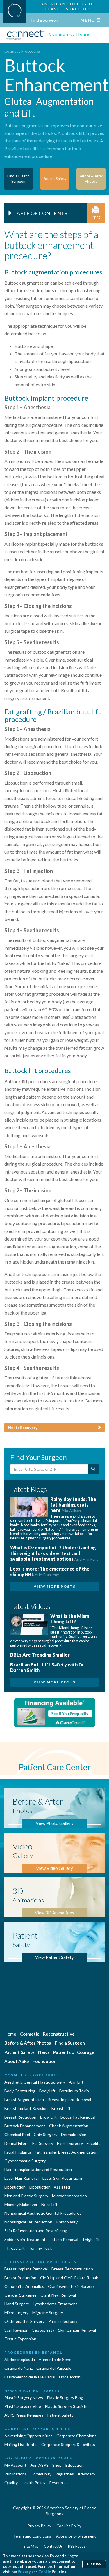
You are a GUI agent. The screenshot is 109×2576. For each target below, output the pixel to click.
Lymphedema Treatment (55, 2304)
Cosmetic (30, 2034)
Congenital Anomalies (24, 2286)
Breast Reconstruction (72, 2269)
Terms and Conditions (32, 2536)
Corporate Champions (76, 2436)
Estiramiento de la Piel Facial (30, 2377)
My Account (15, 2465)
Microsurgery (16, 2312)
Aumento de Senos (56, 2359)
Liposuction (15, 2187)
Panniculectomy (63, 2321)
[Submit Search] (93, 1469)
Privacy (24, 2572)
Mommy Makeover (21, 2204)
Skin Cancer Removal (77, 2330)
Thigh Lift (91, 2239)
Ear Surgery (43, 2143)
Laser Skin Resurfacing (63, 2178)
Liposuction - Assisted (50, 2187)
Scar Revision (16, 2330)
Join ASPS (39, 2465)
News (44, 2052)
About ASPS (17, 2061)
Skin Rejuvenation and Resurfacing (36, 2231)
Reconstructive (59, 2034)
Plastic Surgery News (24, 2398)
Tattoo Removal (64, 2239)
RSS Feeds (77, 2546)
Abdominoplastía (20, 2359)
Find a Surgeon (45, 20)
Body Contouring (20, 2091)
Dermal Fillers (16, 2143)
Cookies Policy (69, 2526)
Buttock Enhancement (25, 2126)
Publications (16, 2474)
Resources (59, 2483)
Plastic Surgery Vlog (23, 2406)
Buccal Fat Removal (78, 2117)
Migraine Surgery (48, 2312)
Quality (11, 2483)
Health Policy (33, 2483)
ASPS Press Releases (24, 2415)
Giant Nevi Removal (58, 2295)
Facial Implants (18, 2152)
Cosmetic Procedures (23, 51)
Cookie (45, 2572)
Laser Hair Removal (22, 2178)
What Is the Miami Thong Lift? (70, 1619)
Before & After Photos (28, 2043)
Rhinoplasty (67, 2222)
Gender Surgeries (20, 2295)
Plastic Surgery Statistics (68, 2406)
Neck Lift (49, 2204)
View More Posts (55, 1586)
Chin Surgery (45, 2134)
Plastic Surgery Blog (65, 2398)
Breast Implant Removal (69, 2100)
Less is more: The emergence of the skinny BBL (50, 1571)
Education (75, 2465)
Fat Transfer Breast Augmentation (66, 2152)
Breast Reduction (20, 2117)
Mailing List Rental (21, 2444)
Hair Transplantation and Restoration (38, 2169)
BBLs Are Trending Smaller (40, 1655)
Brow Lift (48, 2117)
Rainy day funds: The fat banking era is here (73, 1505)
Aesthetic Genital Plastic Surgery (35, 2082)
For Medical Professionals (38, 2458)
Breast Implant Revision (26, 2108)
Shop (57, 2465)
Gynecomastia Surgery (25, 2161)
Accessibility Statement (76, 2536)
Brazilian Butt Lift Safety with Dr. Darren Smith (48, 1667)
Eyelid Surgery (70, 2143)
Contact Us (53, 2546)
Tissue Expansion (20, 2339)
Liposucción (70, 2377)
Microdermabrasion (69, 2196)
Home (10, 2034)
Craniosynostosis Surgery (71, 2286)
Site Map (31, 2546)
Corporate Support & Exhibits (68, 2444)
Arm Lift (76, 2082)
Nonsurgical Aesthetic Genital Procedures (43, 2213)
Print (96, 217)
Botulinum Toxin (74, 2091)
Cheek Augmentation (69, 2126)
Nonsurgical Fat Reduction (28, 2222)
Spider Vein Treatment (25, 2239)
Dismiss (94, 2564)
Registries (65, 2474)
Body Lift (47, 2091)
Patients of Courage (74, 2052)
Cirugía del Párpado (54, 2368)
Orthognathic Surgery (24, 2321)
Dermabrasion (74, 2134)
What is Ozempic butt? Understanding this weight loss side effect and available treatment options (54, 1553)
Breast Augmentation (24, 2100)
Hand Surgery (17, 2304)
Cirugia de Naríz (18, 2368)
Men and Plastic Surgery (26, 2196)
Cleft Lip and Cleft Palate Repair (69, 2278)
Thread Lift (15, 2248)
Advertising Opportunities (28, 2436)
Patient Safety (19, 2052)
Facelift (93, 2143)
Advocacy (86, 2474)
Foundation (44, 2061)
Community (41, 2474)
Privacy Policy (39, 2526)
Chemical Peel (17, 2134)
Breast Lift (61, 2108)
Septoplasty (43, 2330)
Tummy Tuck (40, 2248)
